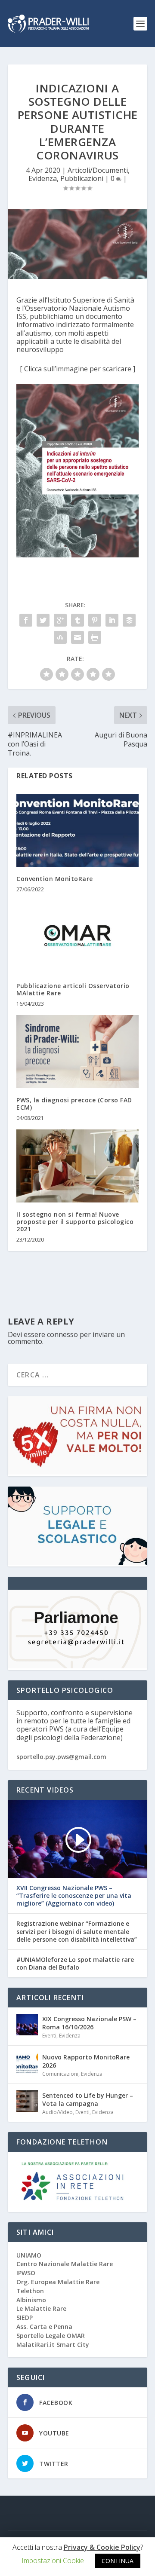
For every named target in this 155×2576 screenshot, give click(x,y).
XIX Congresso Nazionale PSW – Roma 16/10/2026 (89, 2023)
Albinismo (31, 2300)
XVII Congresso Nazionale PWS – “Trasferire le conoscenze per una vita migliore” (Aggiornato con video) (74, 1896)
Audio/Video (57, 2112)
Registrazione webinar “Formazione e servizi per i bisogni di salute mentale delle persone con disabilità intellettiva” (77, 1931)
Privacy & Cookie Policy (102, 2547)
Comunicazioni (60, 2074)
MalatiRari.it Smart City (53, 2345)
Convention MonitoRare (55, 879)
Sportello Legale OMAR (51, 2336)
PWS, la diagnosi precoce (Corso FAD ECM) (74, 1104)
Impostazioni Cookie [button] (53, 2561)
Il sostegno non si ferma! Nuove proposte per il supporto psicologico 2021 (75, 1222)
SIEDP (25, 2317)
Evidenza (43, 178)
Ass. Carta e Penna (44, 2327)
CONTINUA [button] (118, 2561)
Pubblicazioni (82, 178)
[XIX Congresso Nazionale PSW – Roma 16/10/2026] (27, 2025)
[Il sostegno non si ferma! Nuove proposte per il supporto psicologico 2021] (77, 1166)
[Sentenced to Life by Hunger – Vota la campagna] (27, 2101)
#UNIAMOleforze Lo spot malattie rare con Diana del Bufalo (75, 1964)
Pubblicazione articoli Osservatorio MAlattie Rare (73, 989)
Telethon (30, 2291)
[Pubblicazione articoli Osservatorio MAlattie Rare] (77, 937)
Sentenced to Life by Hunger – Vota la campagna (88, 2099)
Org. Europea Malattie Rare (58, 2282)
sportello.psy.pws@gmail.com (61, 1757)
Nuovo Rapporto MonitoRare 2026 (86, 2061)
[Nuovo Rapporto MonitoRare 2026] (27, 2063)
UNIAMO (29, 2255)
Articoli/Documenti (98, 170)
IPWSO (26, 2273)
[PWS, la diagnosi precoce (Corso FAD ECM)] (77, 1052)
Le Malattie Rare (41, 2308)
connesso (62, 1334)
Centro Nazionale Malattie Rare (65, 2264)
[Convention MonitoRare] (77, 830)
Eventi (49, 2036)
